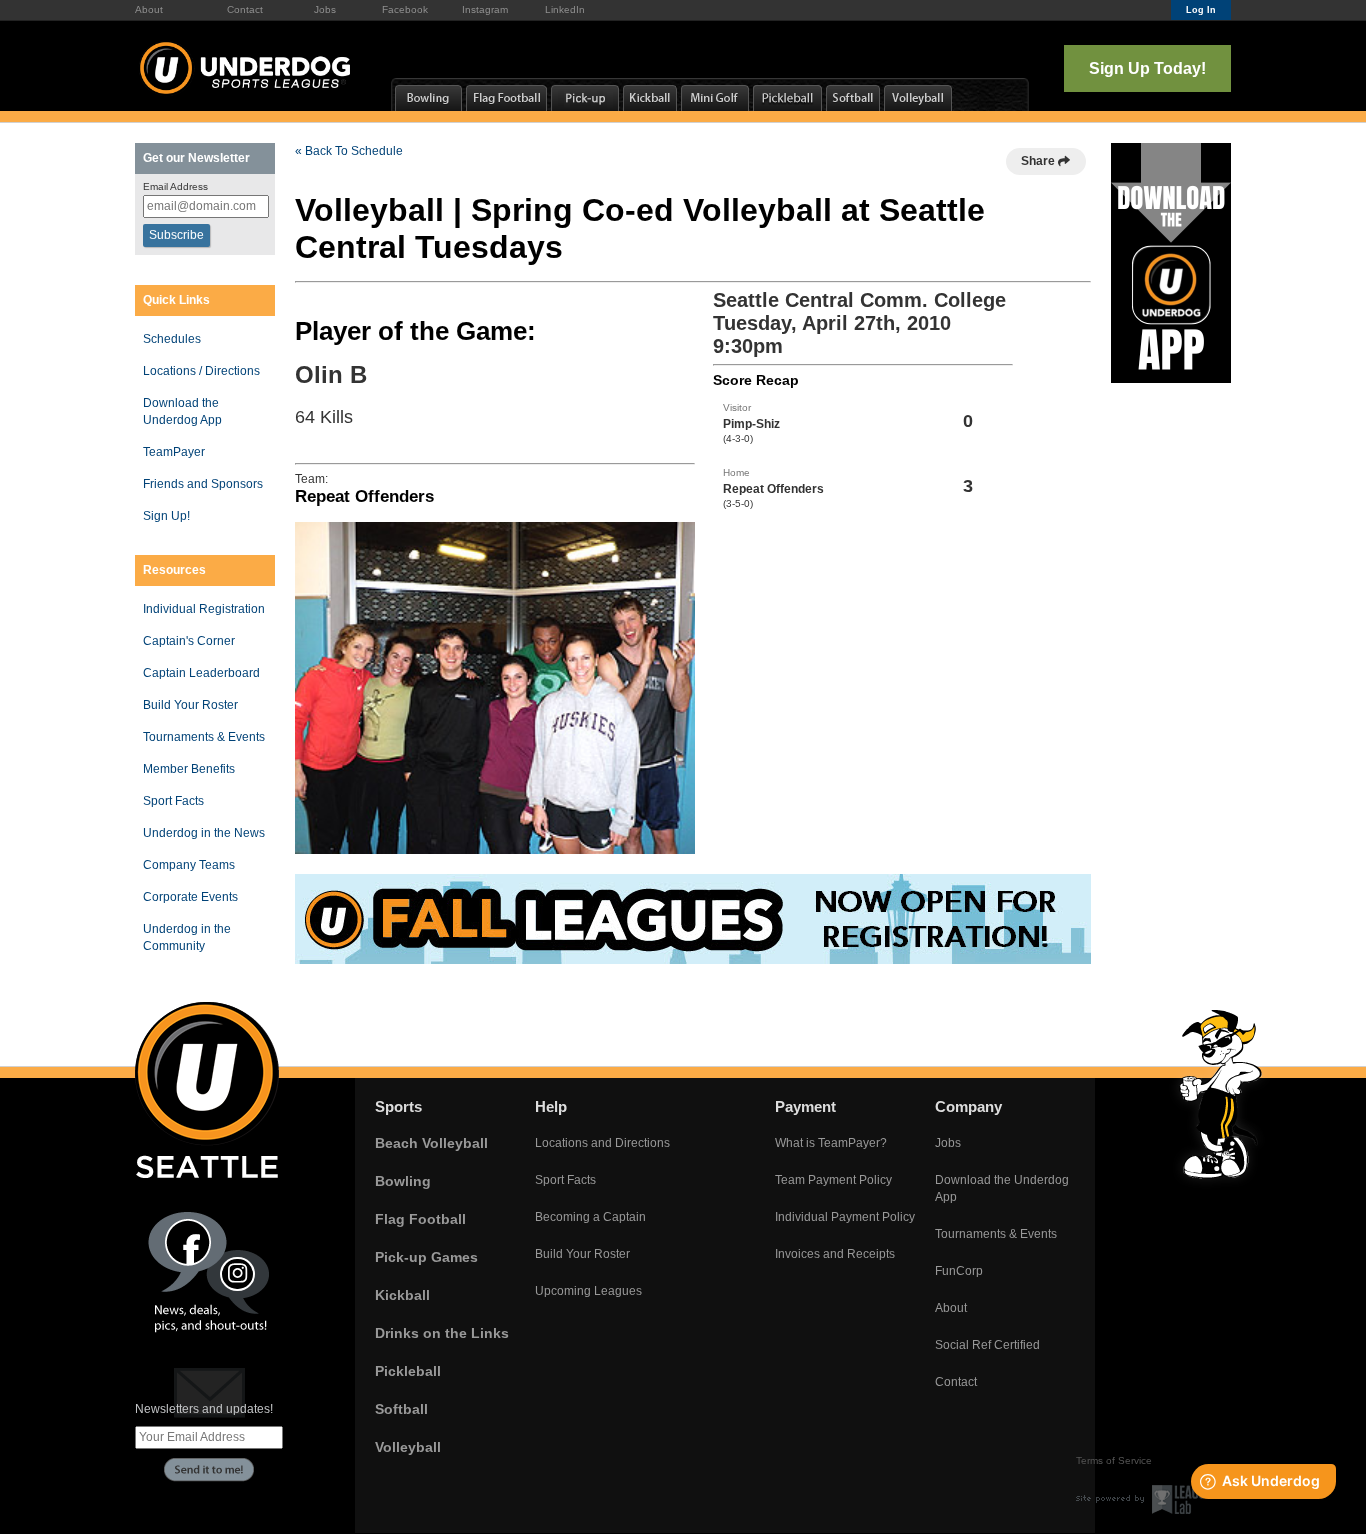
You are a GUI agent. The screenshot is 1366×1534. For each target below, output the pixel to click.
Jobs (325, 9)
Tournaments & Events (204, 737)
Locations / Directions (201, 371)
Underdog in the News (204, 833)
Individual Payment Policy (845, 1217)
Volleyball (408, 1447)
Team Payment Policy (833, 1180)
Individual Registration (204, 609)
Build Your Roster (190, 705)
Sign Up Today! (1147, 68)
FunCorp (959, 1271)
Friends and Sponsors (203, 484)
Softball (401, 1409)
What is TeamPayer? (831, 1143)
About (149, 9)
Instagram (485, 9)
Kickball (402, 1295)
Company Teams (189, 865)
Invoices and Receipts (835, 1254)
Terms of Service (1114, 1460)
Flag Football (420, 1219)
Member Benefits (189, 769)
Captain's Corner (189, 641)
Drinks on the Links (442, 1333)
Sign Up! (166, 516)
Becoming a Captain (590, 1217)
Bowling (403, 1181)
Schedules (172, 339)
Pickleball (408, 1371)
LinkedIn (565, 9)
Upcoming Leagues (588, 1291)
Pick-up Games (426, 1257)
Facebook (405, 9)
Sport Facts (173, 801)
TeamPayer (174, 452)
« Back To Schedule (349, 151)
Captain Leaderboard (201, 673)
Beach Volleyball (431, 1143)
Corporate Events (190, 897)
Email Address (175, 186)
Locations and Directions (602, 1143)
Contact (245, 9)
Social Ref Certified (987, 1345)
